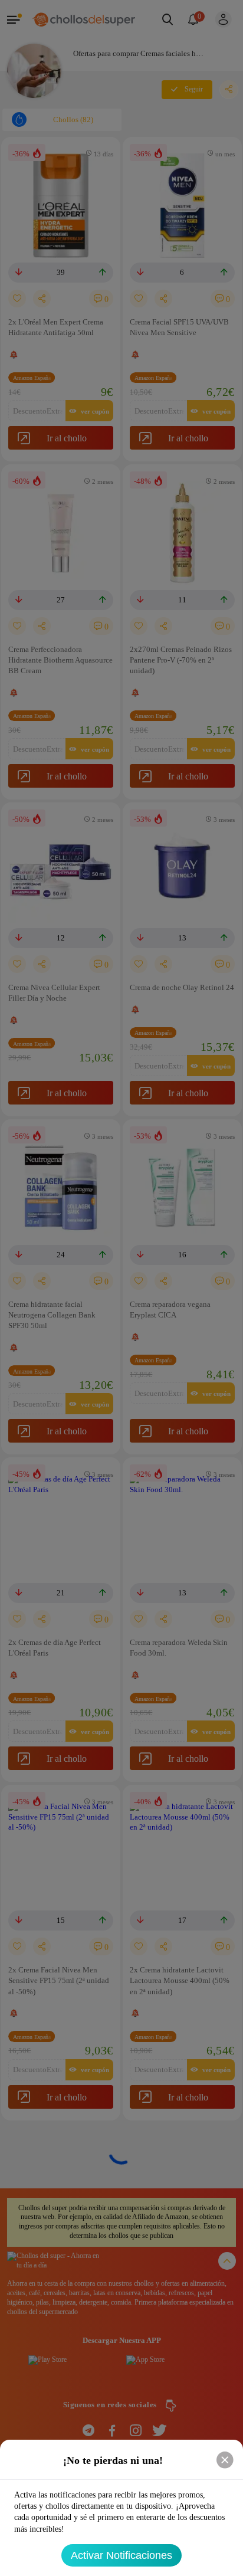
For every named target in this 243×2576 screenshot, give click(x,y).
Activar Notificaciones (121, 2555)
